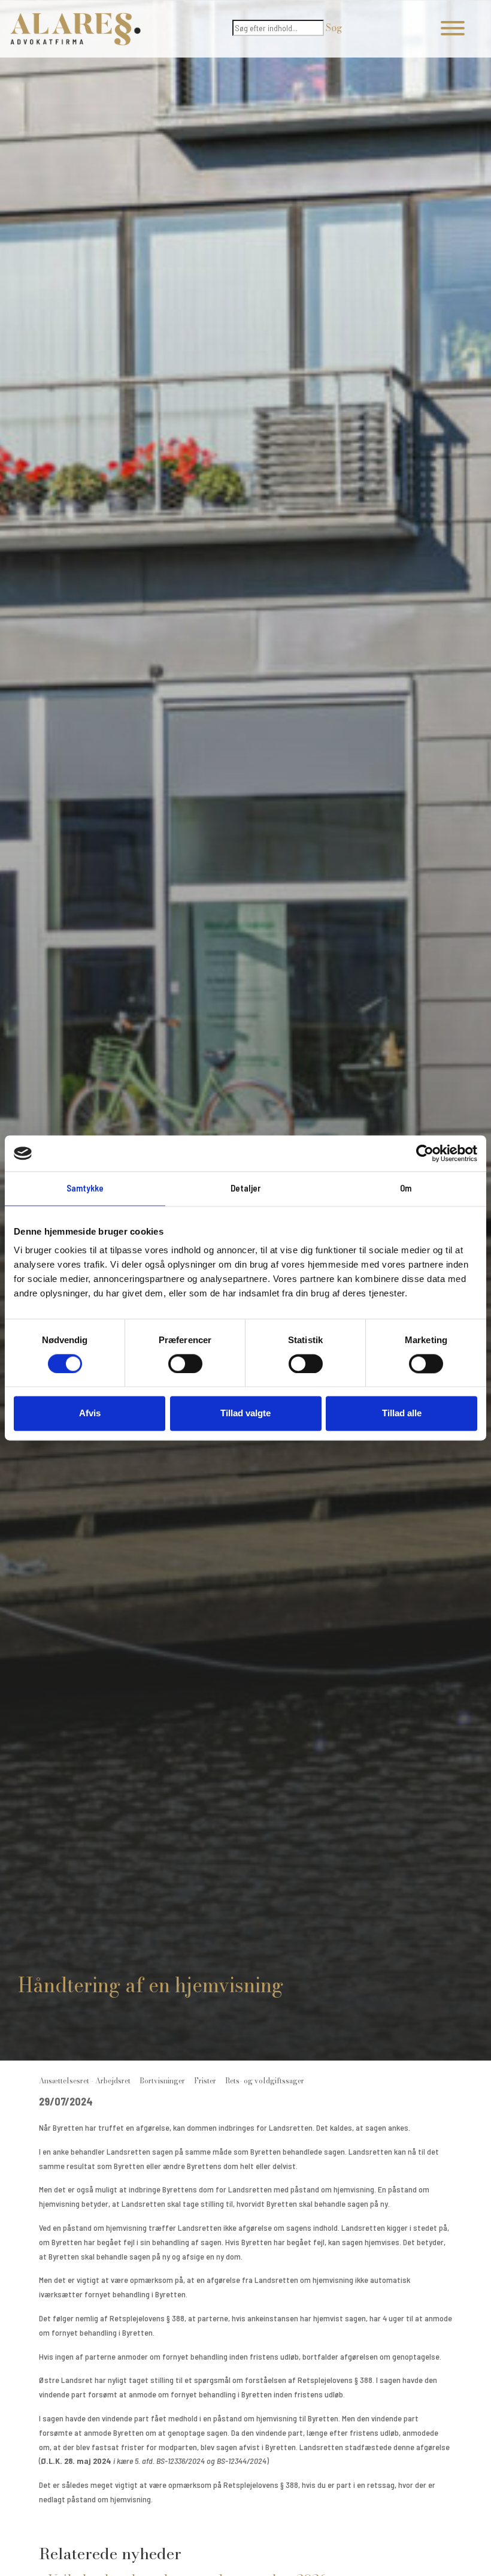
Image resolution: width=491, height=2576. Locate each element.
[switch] (185, 1364)
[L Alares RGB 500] (75, 29)
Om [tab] (406, 1188)
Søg (334, 28)
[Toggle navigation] (453, 29)
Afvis (90, 1414)
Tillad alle (402, 1414)
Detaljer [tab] (246, 1188)
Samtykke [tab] (85, 1188)
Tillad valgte (245, 1414)
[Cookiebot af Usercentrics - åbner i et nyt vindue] (425, 1153)
